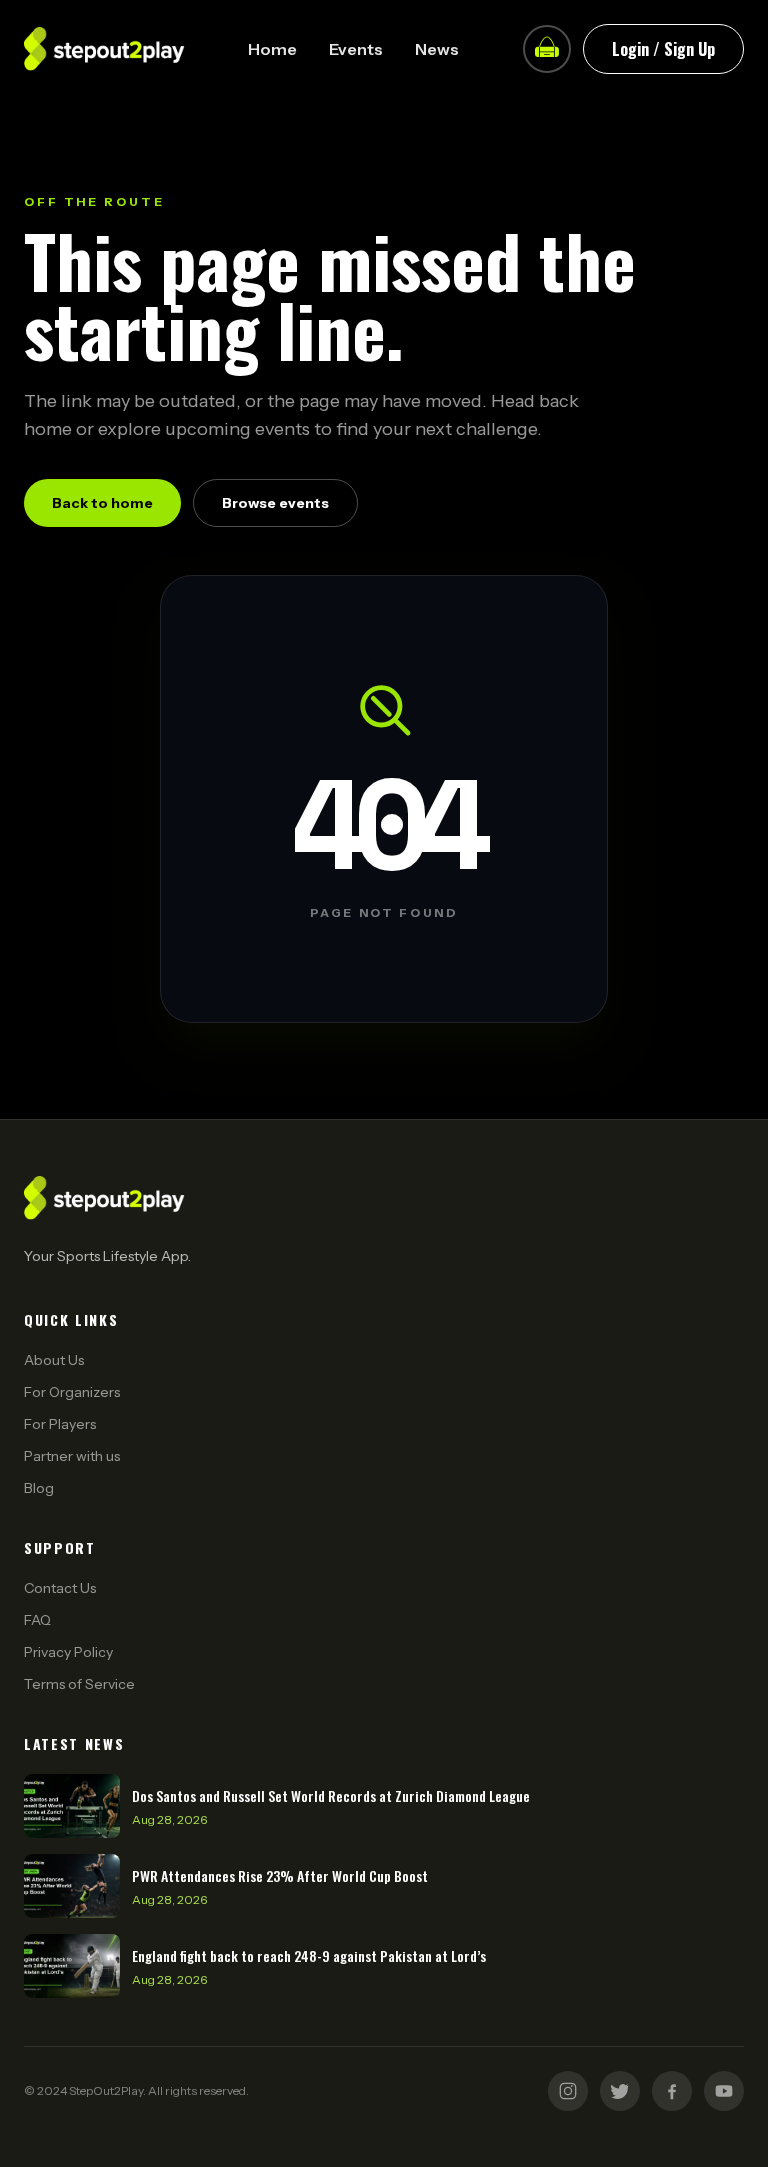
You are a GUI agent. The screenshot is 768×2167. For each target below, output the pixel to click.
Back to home (102, 503)
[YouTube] (724, 2091)
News (437, 49)
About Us (54, 1360)
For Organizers (72, 1392)
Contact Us (60, 1588)
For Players (60, 1424)
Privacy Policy (68, 1652)
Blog (39, 1488)
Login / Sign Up (663, 49)
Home (272, 49)
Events (356, 49)
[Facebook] (672, 2091)
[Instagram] (568, 2091)
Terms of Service (79, 1684)
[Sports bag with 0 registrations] (547, 49)
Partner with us (72, 1456)
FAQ (37, 1620)
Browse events (275, 503)
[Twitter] (620, 2091)
